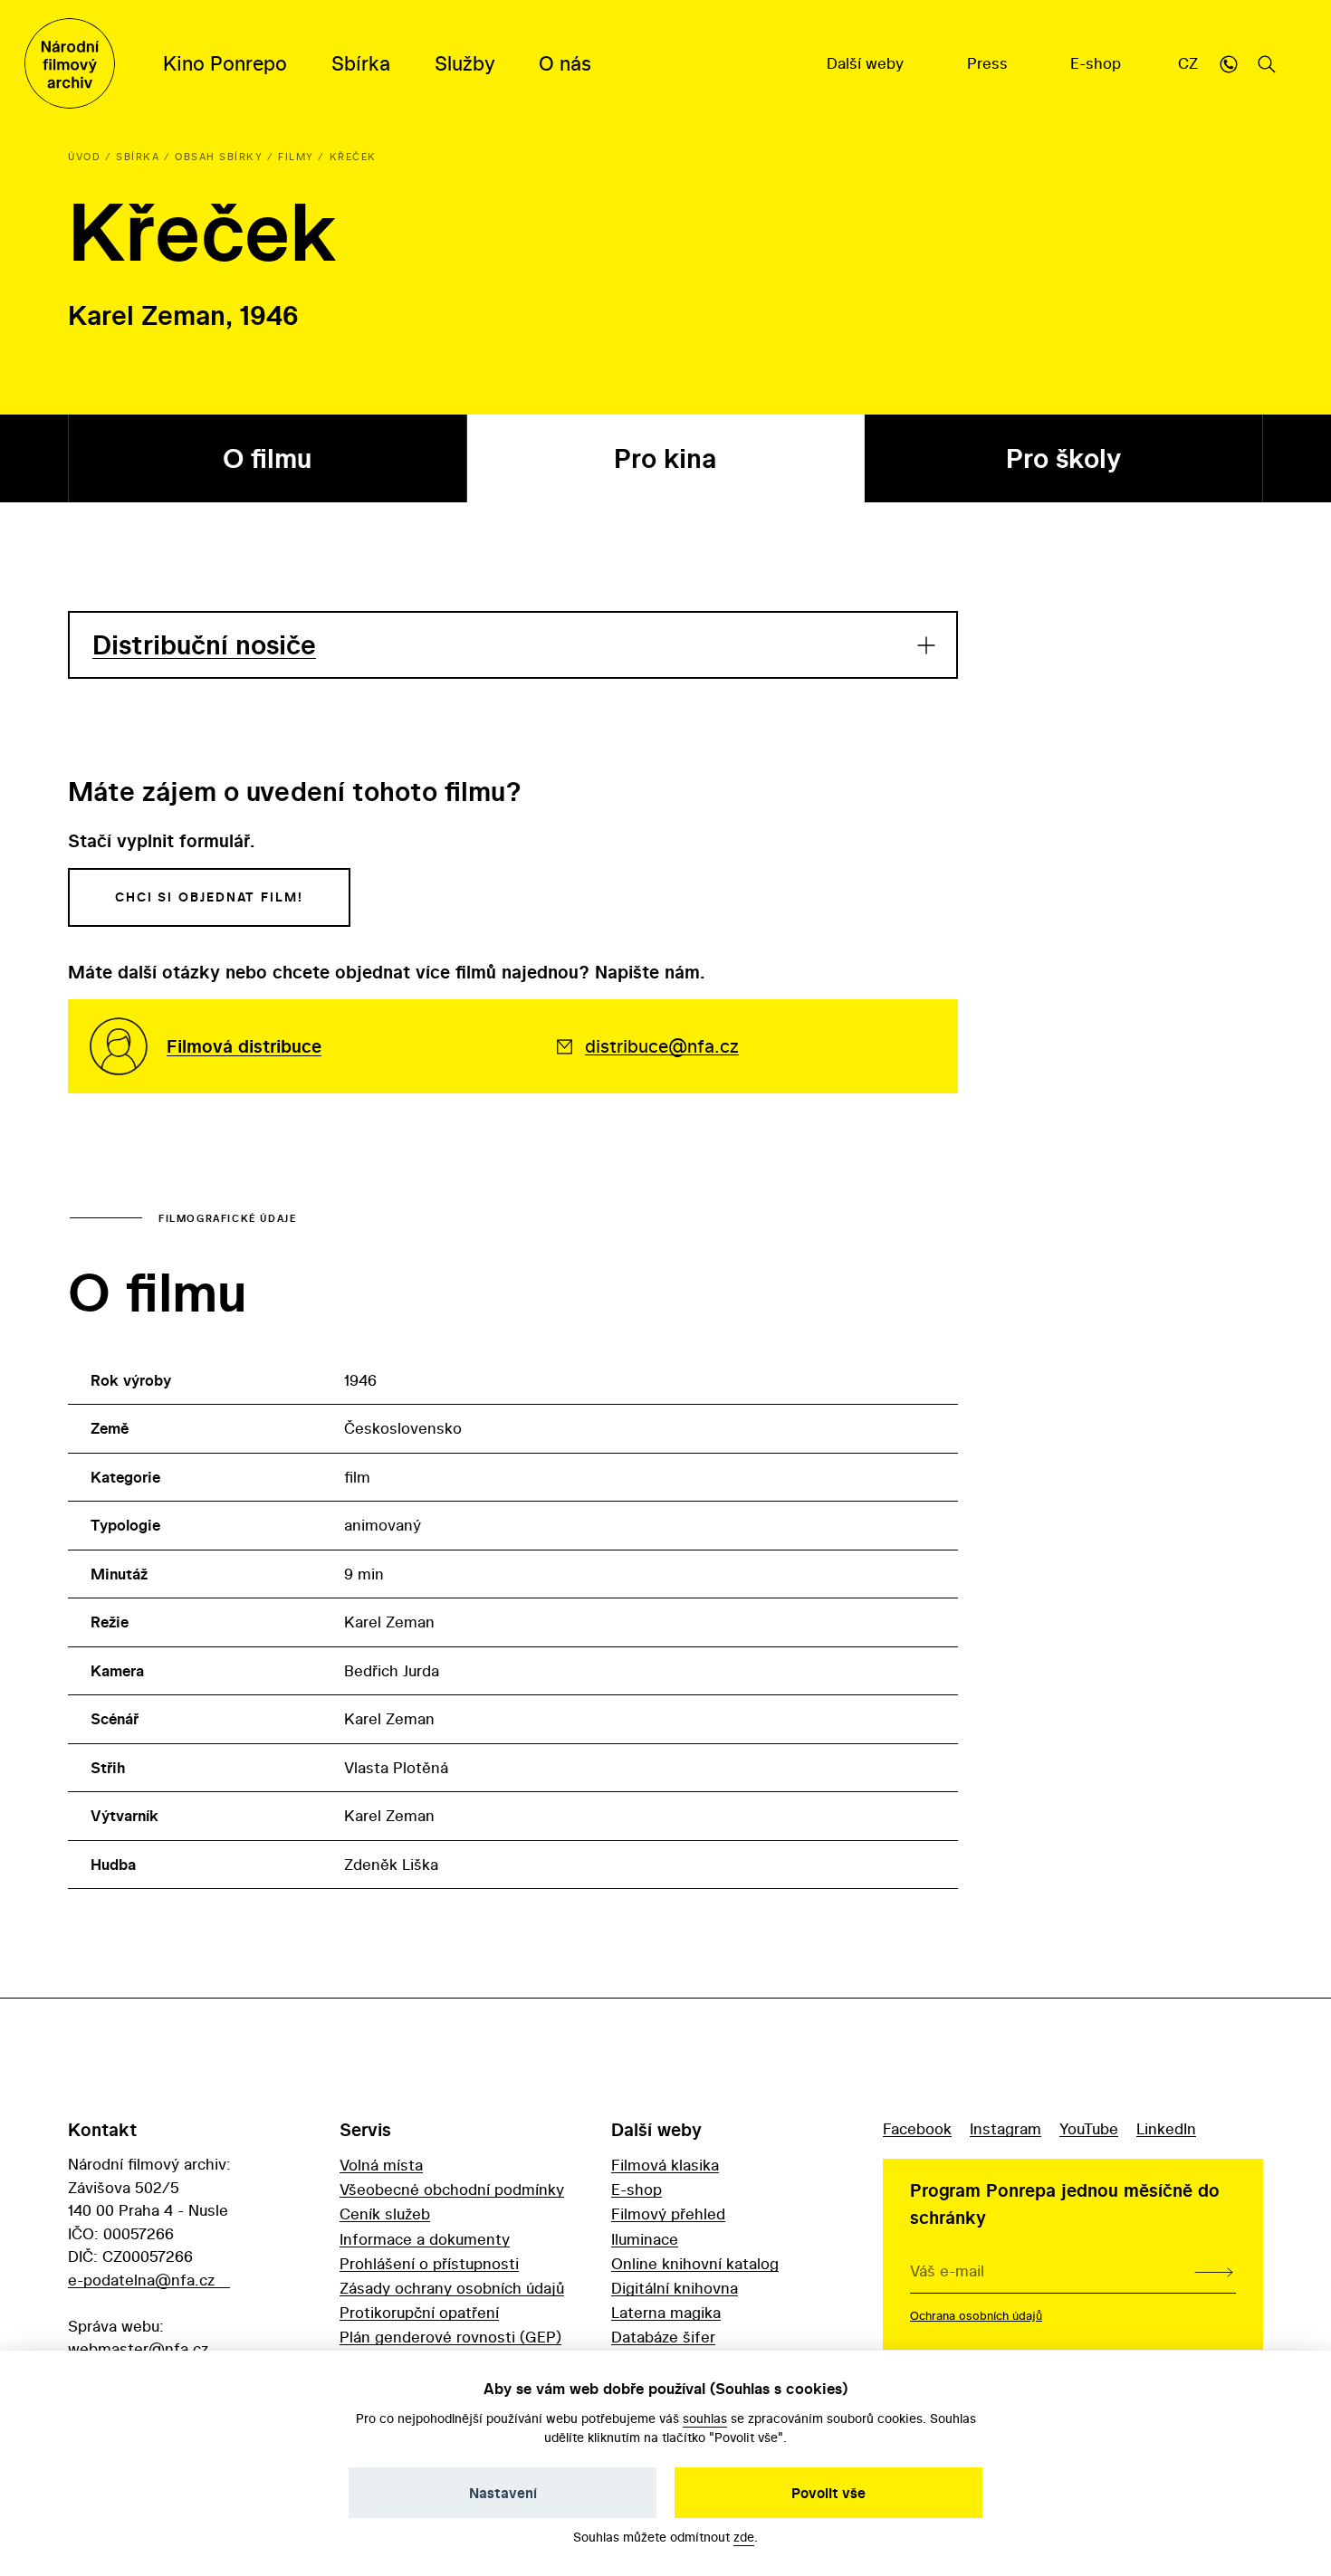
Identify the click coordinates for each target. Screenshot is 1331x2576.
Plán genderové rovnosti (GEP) (450, 2337)
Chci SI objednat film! (209, 897)
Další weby (867, 63)
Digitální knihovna (675, 2288)
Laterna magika (666, 2312)
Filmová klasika (665, 2165)
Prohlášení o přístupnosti (429, 2263)
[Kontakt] (1229, 63)
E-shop (1098, 63)
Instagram (1005, 2128)
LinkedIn (1166, 2128)
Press (990, 63)
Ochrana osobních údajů (976, 2315)
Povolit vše (828, 2493)
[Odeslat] (1214, 2271)
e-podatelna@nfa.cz (141, 2280)
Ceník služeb (385, 2213)
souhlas (705, 2418)
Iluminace (645, 2239)
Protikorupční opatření (419, 2312)
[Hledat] (1267, 63)
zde (744, 2537)
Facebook (917, 2128)
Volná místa (381, 2165)
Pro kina (665, 458)
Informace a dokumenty (425, 2239)
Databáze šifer (663, 2337)
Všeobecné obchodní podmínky (452, 2189)
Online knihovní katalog (695, 2263)
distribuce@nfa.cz (662, 1046)
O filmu (267, 458)
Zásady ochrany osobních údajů (452, 2288)
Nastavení (503, 2493)
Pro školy (1063, 458)
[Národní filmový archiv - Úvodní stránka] (70, 63)
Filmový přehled (668, 2213)
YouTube (1089, 2128)
